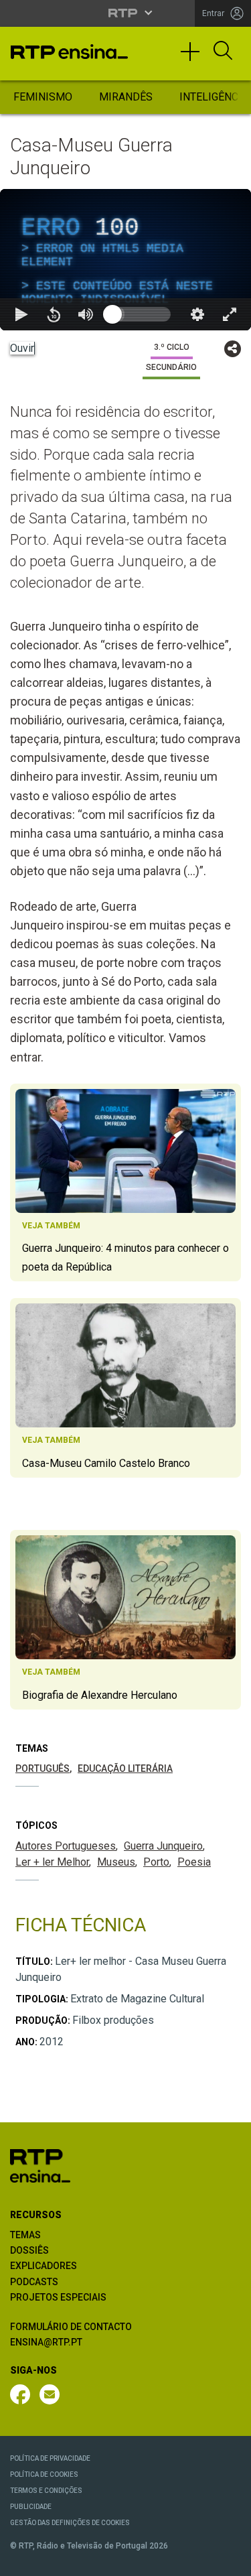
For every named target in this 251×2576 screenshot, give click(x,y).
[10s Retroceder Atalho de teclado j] (54, 2560)
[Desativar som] (86, 2560)
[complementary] (125, 1288)
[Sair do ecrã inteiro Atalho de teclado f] (230, 2560)
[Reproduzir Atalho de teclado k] (21, 2560)
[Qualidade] (197, 2560)
